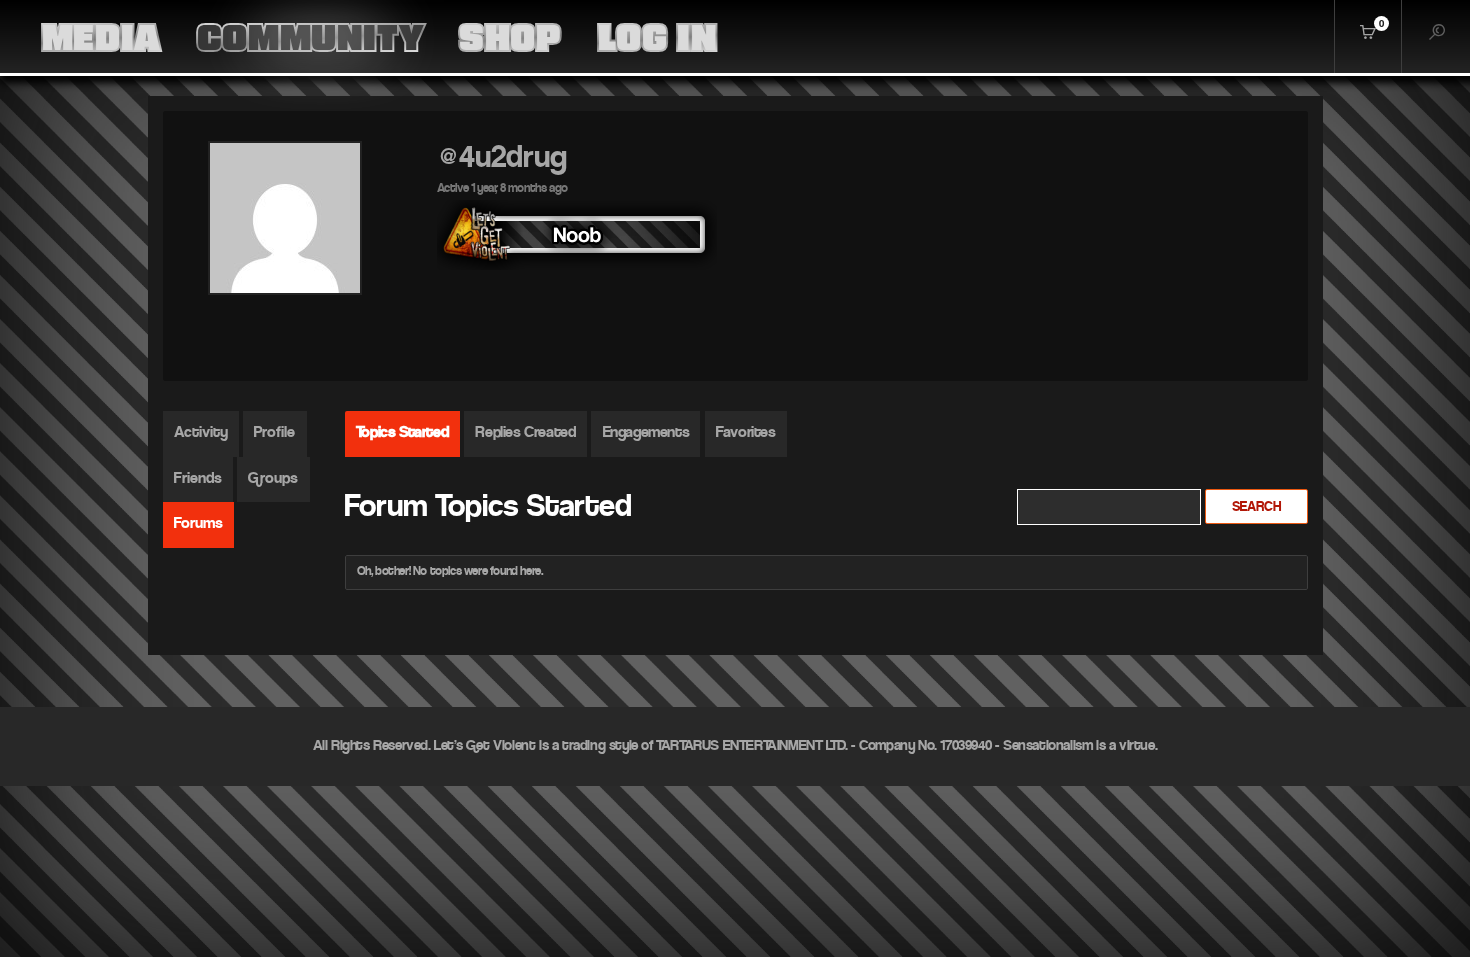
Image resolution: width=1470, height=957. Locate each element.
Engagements (646, 433)
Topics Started (402, 433)
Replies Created (525, 433)
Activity (201, 433)
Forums (198, 524)
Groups (273, 479)
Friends (198, 479)
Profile (274, 433)
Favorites (745, 433)
